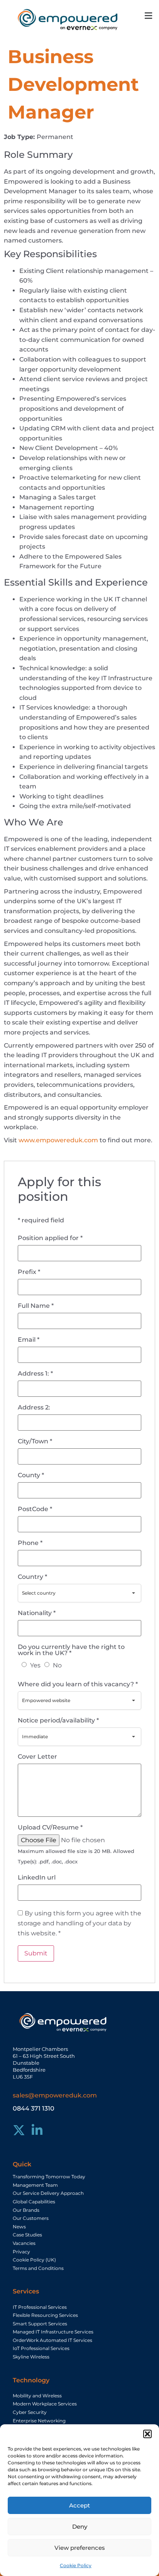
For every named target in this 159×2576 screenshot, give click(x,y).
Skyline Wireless (31, 2357)
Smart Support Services (40, 2324)
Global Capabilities (34, 2202)
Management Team (35, 2185)
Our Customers (31, 2218)
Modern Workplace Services (45, 2404)
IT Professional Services (40, 2307)
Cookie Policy (76, 2565)
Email (29, 1340)
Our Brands (26, 2210)
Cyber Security (30, 2412)
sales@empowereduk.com (55, 2095)
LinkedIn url (37, 1878)
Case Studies (27, 2235)
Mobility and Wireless (37, 2396)
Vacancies (24, 2243)
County (31, 1475)
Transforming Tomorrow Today (49, 2177)
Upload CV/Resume (50, 1828)
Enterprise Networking (39, 2421)
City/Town (35, 1441)
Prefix (29, 1272)
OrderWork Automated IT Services (52, 2340)
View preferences (80, 2548)
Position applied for (50, 1238)
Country (32, 1577)
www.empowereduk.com (58, 1140)
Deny (80, 2527)
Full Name (36, 1306)
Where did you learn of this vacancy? (78, 1684)
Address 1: (35, 1374)
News (19, 2227)
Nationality (37, 1613)
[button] (147, 2434)
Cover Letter (37, 1757)
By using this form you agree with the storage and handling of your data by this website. (79, 1923)
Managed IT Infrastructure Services (53, 2332)
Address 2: (34, 1408)
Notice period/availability (58, 1721)
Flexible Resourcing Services (45, 2315)
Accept (79, 2505)
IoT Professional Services (41, 2348)
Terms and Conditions (38, 2268)
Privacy (21, 2252)
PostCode (35, 1509)
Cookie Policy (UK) (34, 2260)
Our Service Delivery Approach (48, 2193)
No (57, 1665)
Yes (35, 1665)
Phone (30, 1543)
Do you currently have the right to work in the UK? (71, 1650)
